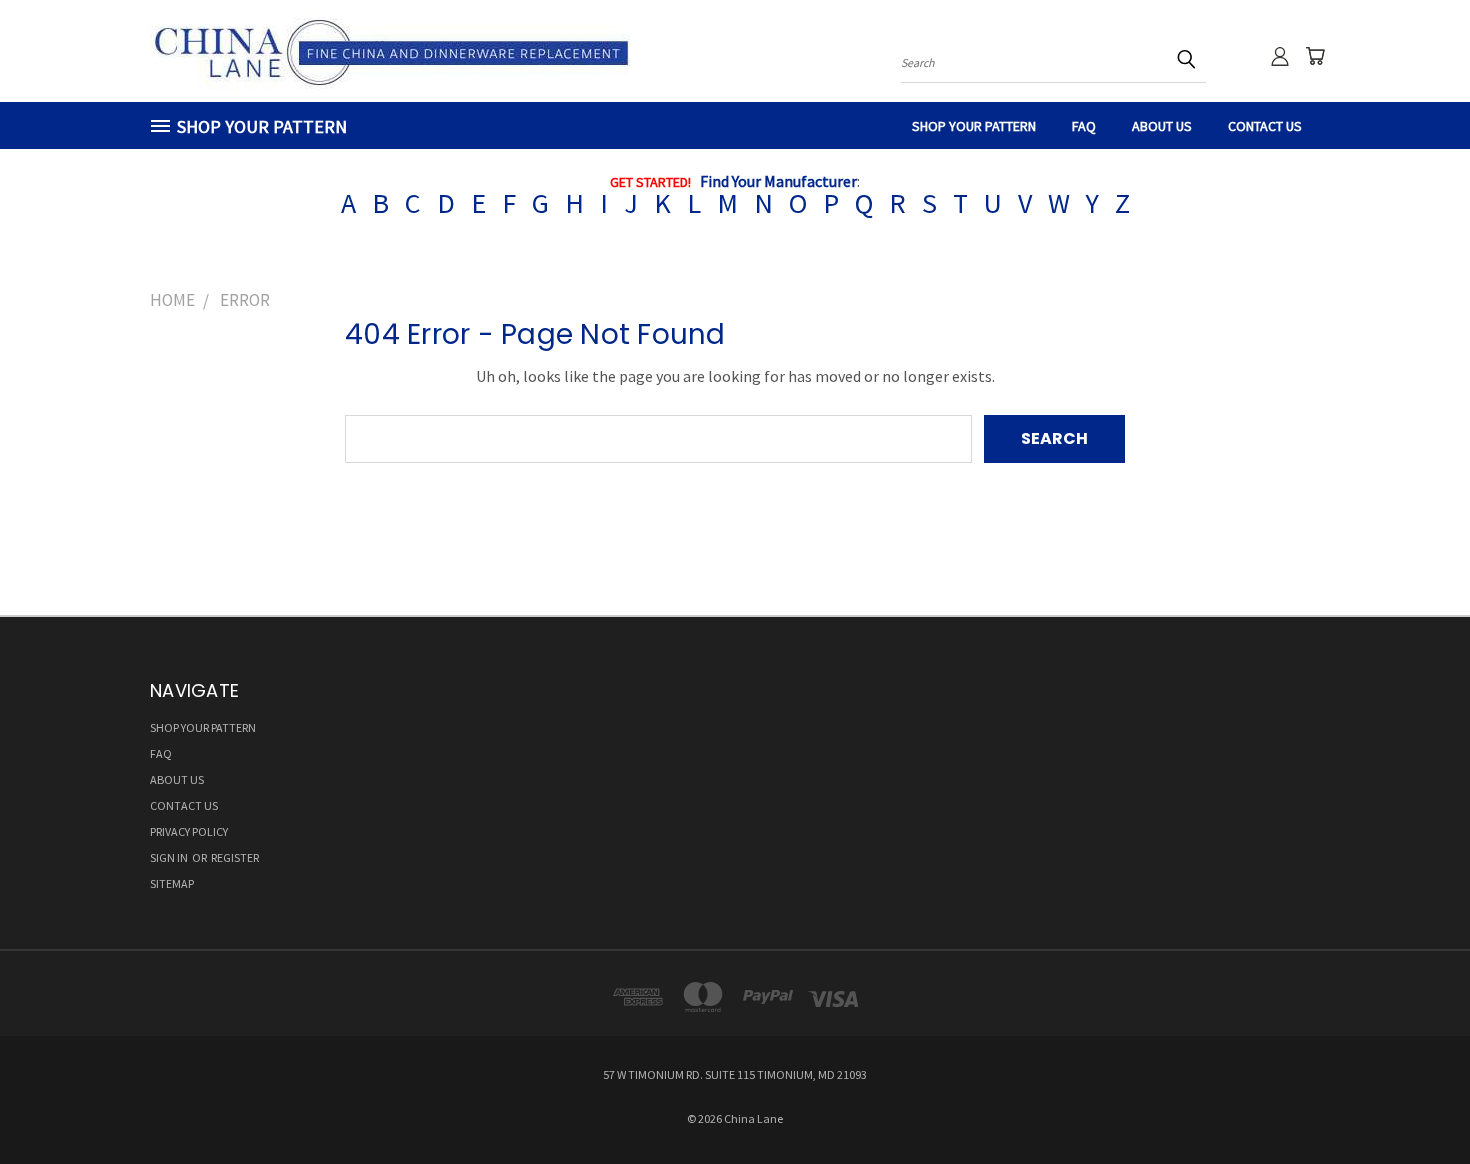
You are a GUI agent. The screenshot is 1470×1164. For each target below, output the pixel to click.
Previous (1414, 1101)
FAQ (1084, 126)
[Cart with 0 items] (1315, 56)
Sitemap (172, 883)
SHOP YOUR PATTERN (974, 126)
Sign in (170, 857)
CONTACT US (1265, 126)
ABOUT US (1162, 126)
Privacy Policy (189, 831)
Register (235, 857)
